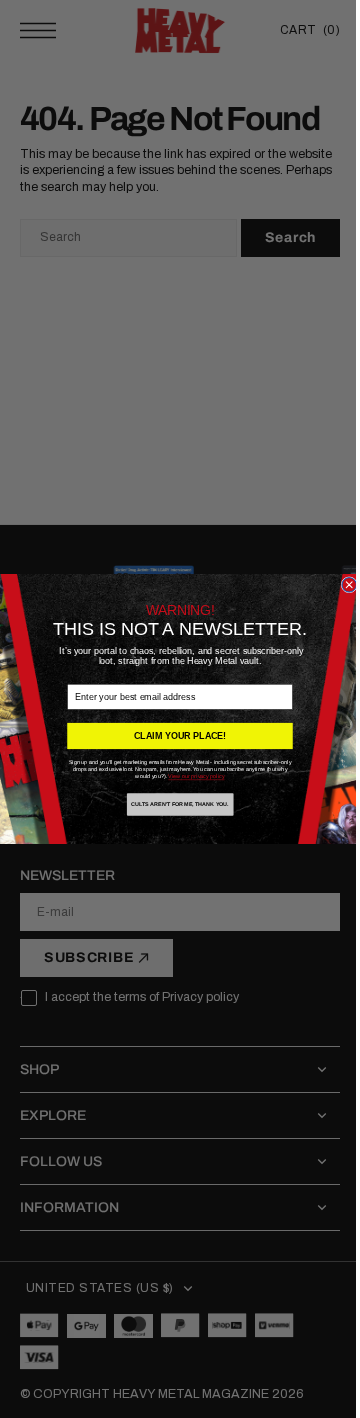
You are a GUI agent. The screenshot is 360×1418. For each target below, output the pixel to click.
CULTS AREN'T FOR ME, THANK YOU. (173, 804)
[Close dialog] (342, 585)
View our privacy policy (189, 777)
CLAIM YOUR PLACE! (172, 736)
